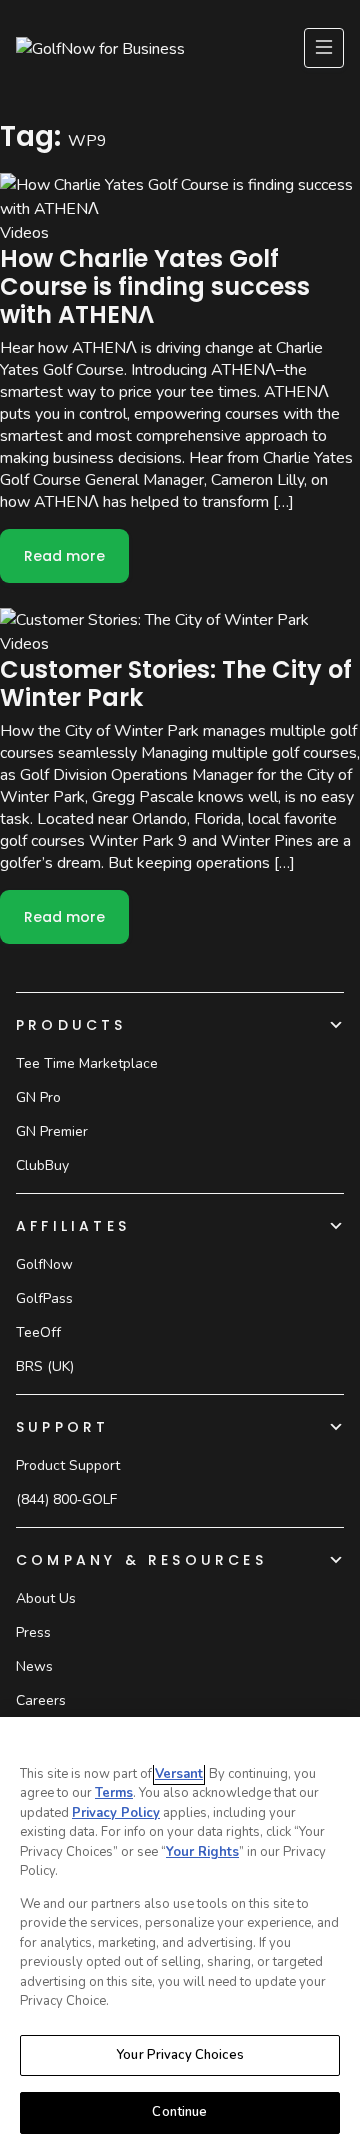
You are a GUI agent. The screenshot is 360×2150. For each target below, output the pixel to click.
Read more (76, 562)
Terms (114, 1793)
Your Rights (202, 1852)
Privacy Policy (116, 1813)
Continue (179, 2112)
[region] (180, 1933)
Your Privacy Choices (180, 2055)
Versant (179, 1774)
